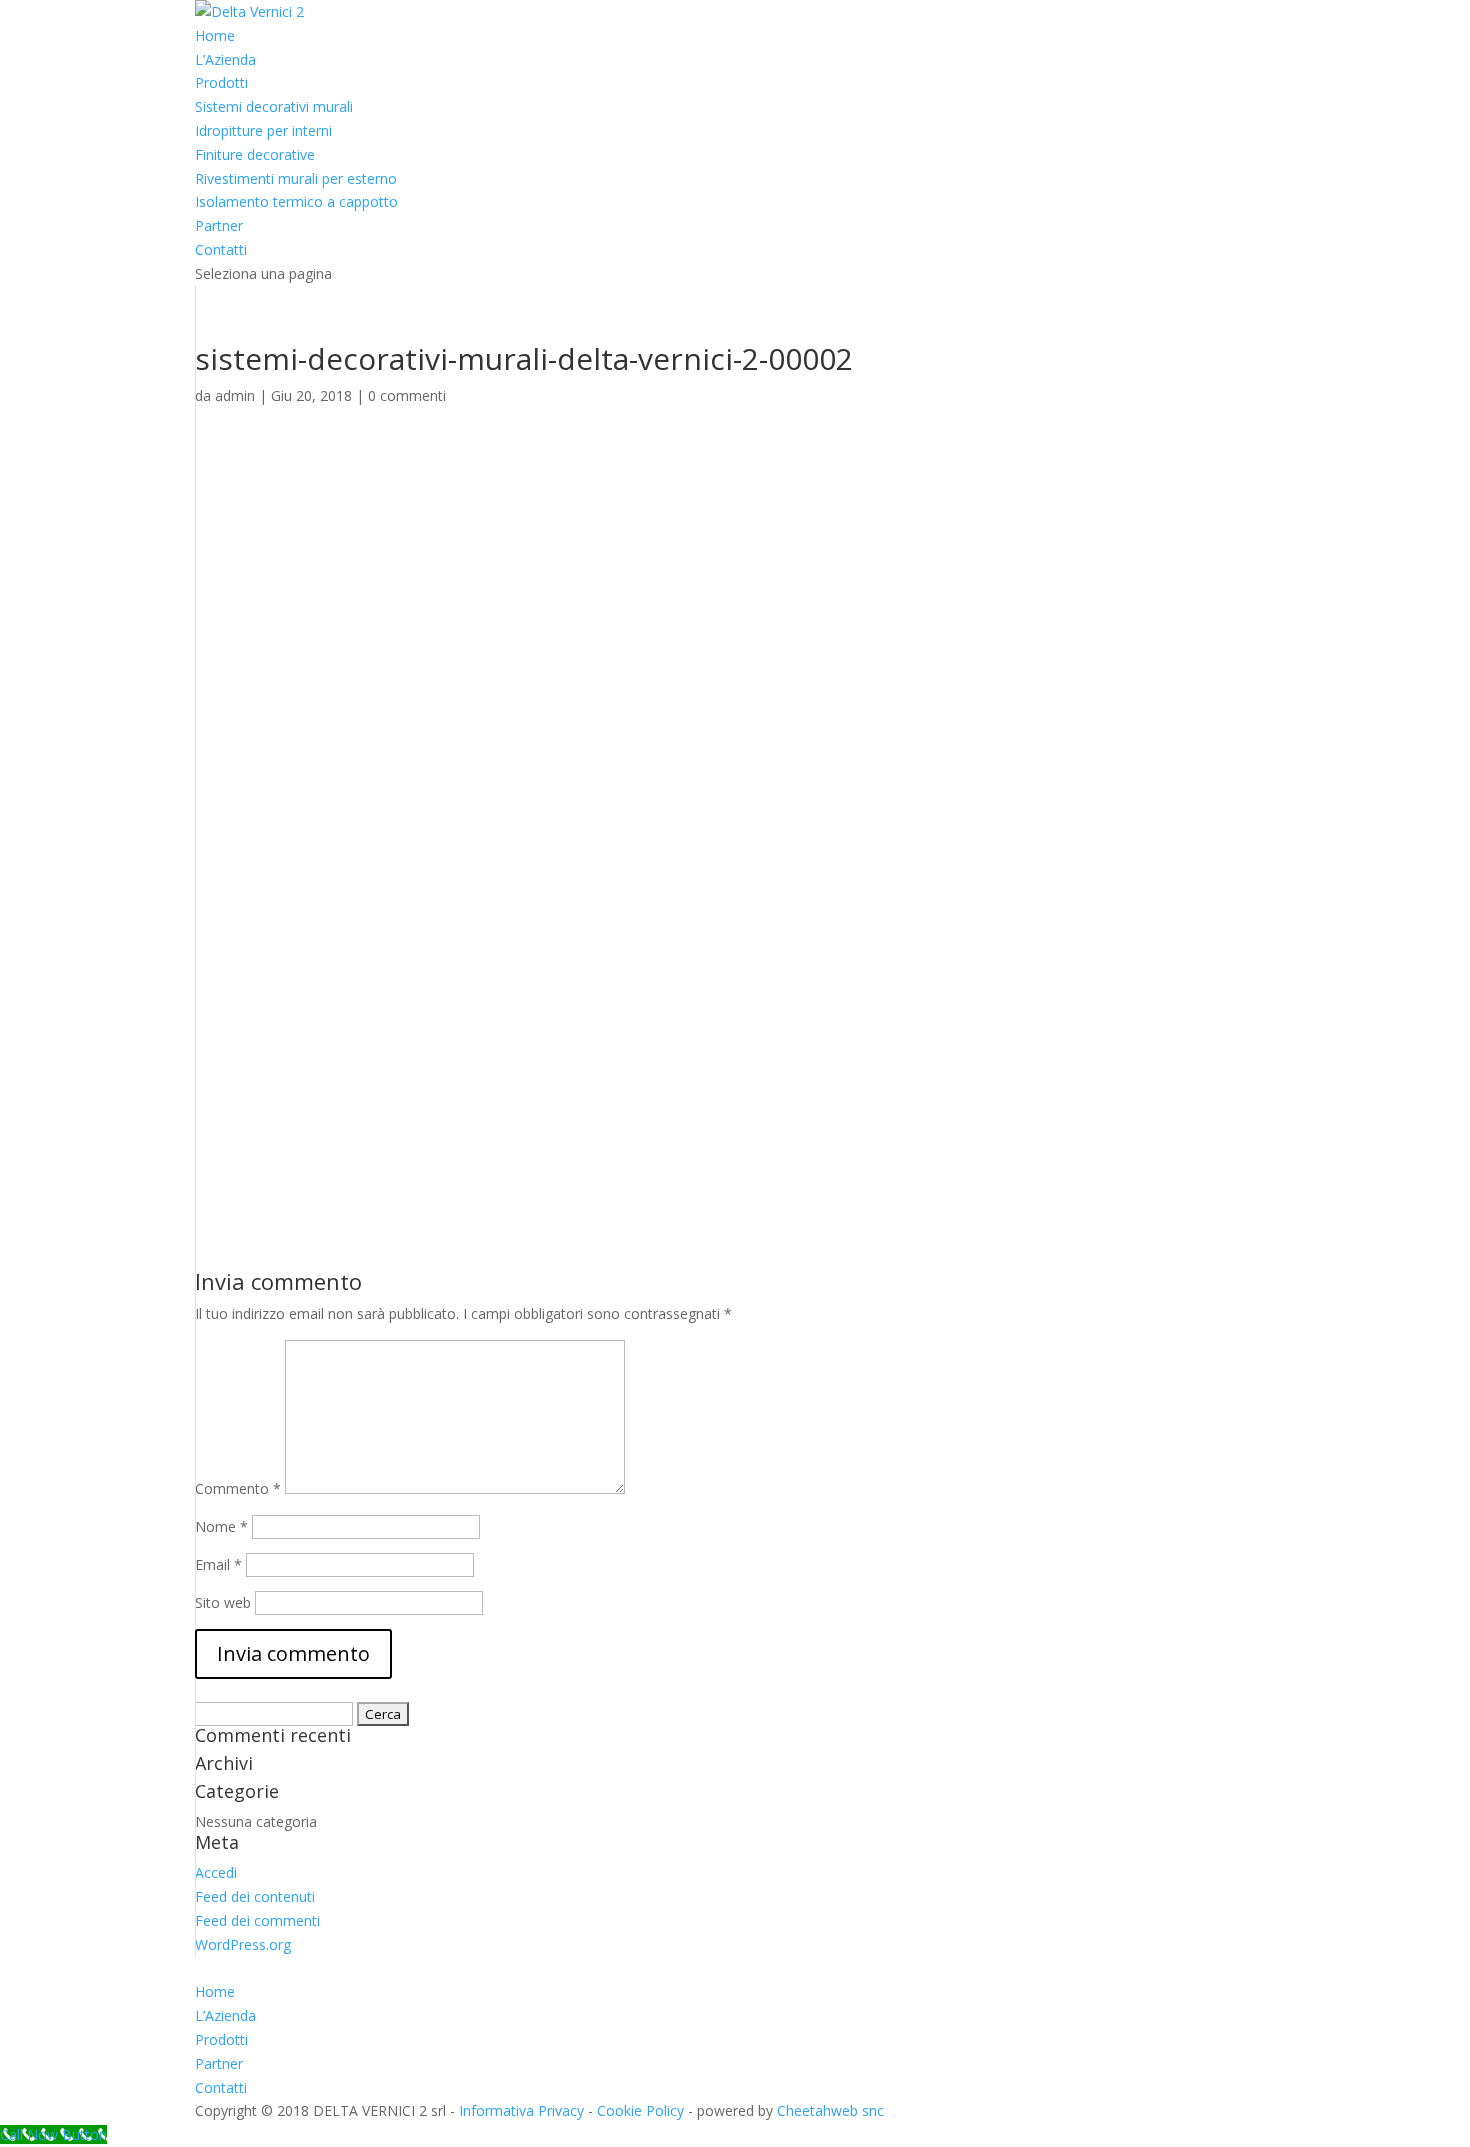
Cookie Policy (640, 2110)
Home (215, 35)
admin (235, 395)
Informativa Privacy (521, 2110)
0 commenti (407, 395)
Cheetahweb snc (830, 2110)
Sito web (223, 1602)
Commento (238, 1488)
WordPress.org (243, 1944)
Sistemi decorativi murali (274, 106)
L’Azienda (225, 59)
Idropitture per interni (263, 130)
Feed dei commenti (257, 1920)
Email (218, 1564)
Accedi (216, 1872)
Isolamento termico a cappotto (296, 201)
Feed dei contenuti (255, 1896)
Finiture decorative (255, 154)
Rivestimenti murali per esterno (296, 178)
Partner (219, 225)
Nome (221, 1526)
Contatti (221, 249)
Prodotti (221, 82)
